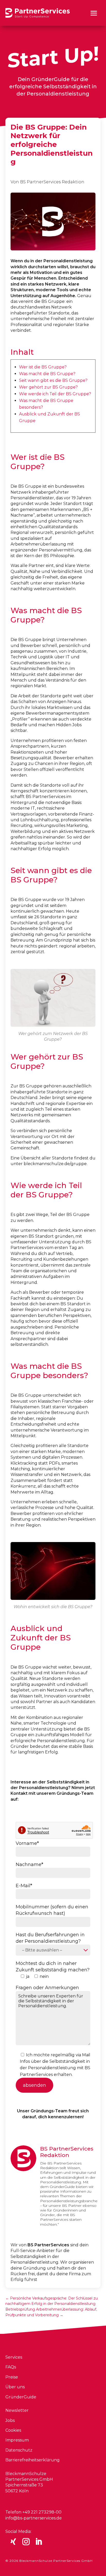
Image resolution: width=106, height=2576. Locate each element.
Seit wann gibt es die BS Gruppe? (53, 380)
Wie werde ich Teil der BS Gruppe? (55, 394)
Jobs (10, 2420)
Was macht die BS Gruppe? (47, 374)
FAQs (11, 2367)
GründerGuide (21, 2397)
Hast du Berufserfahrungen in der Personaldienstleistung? (50, 1938)
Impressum (17, 2440)
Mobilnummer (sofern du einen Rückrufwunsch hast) (52, 1910)
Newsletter (17, 2410)
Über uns (15, 2387)
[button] (94, 13)
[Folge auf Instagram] (26, 2542)
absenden (34, 2085)
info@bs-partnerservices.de (34, 2518)
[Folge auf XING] (13, 2542)
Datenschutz (19, 2450)
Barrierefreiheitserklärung (33, 2460)
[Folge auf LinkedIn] (39, 2542)
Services (14, 2357)
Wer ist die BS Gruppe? (43, 367)
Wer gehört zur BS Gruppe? (48, 387)
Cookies (13, 2430)
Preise (12, 2377)
